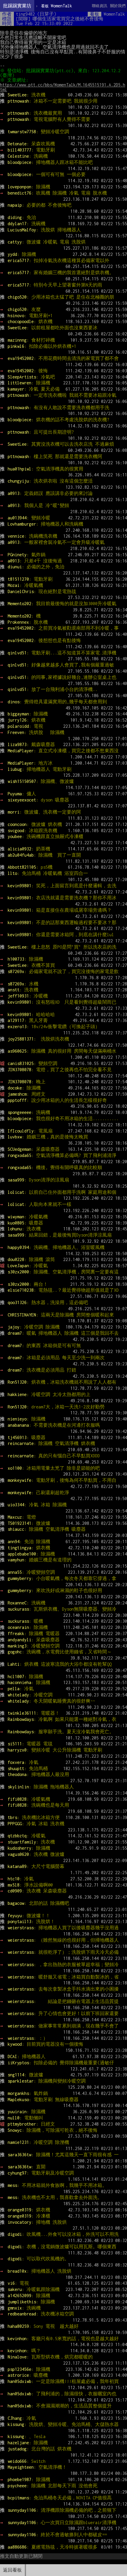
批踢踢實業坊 (17, 6)
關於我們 (118, 6)
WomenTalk (57, 6)
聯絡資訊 (100, 6)
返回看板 (12, 2570)
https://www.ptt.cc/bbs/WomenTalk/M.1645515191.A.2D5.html (63, 87)
